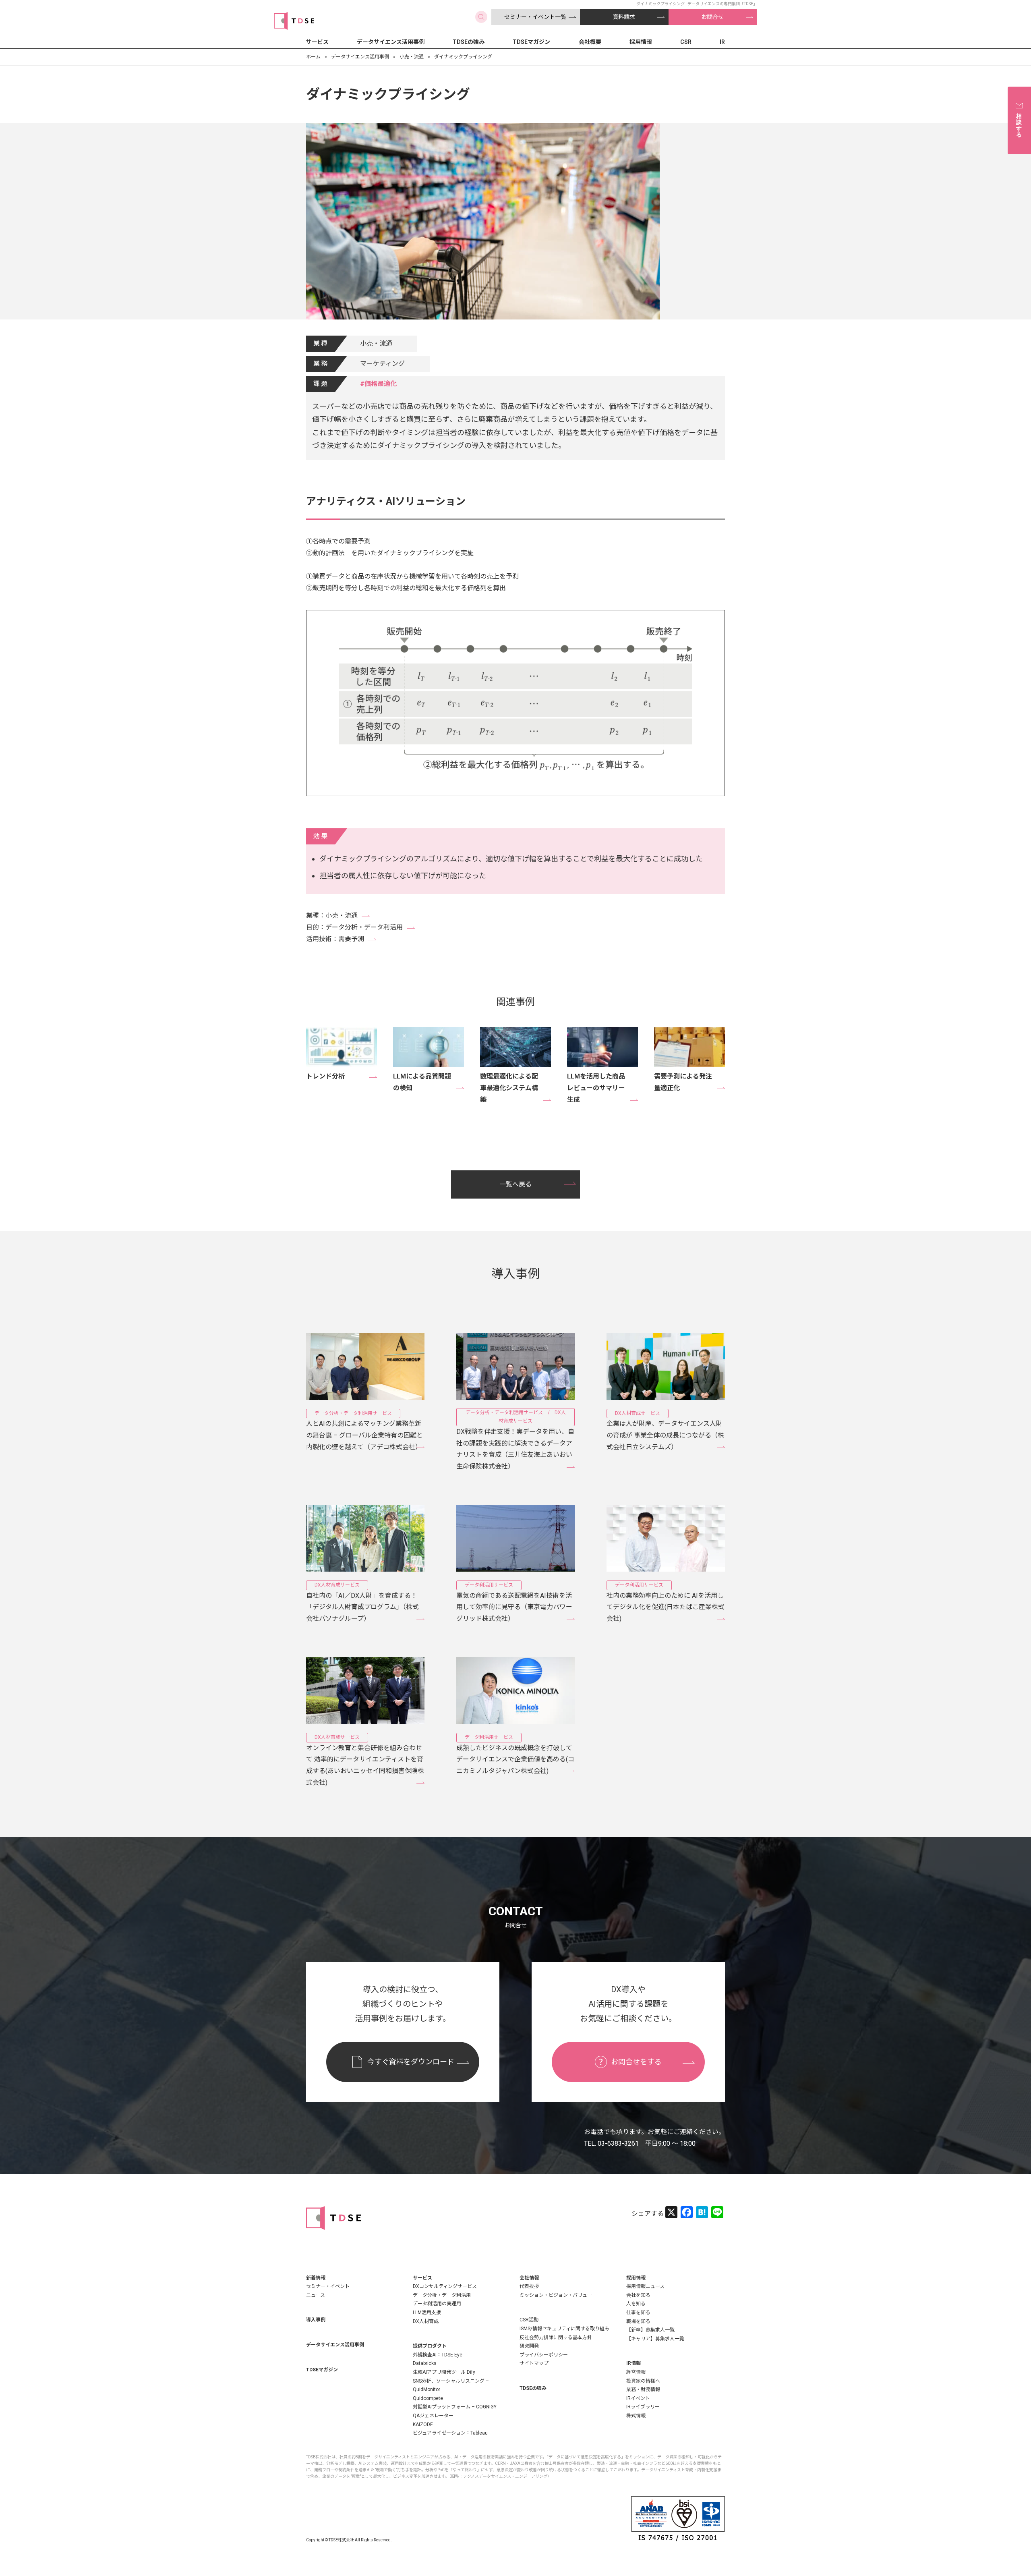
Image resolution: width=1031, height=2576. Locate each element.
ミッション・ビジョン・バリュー (556, 2295)
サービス (317, 42)
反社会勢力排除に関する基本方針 (556, 2337)
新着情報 (316, 2278)
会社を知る (638, 2295)
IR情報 (634, 2363)
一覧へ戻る (515, 1184)
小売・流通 (412, 57)
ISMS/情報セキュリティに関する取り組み (564, 2329)
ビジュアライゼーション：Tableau (450, 2433)
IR (722, 42)
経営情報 (636, 2372)
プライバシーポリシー (544, 2355)
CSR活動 (529, 2320)
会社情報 (529, 2278)
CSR (686, 42)
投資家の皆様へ (643, 2381)
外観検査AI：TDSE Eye (438, 2355)
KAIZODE (423, 2425)
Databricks (425, 2363)
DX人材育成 (426, 2321)
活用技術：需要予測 (335, 939)
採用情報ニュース (645, 2286)
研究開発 (529, 2346)
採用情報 (641, 42)
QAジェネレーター (433, 2416)
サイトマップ (534, 2363)
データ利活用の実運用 (437, 2304)
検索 (481, 17)
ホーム (313, 57)
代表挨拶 (529, 2286)
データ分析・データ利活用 (442, 2295)
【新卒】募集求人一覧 (650, 2330)
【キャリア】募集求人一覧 (655, 2339)
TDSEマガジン (531, 42)
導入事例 (316, 2320)
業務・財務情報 (643, 2389)
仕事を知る (638, 2313)
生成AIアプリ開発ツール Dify (444, 2372)
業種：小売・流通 (332, 916)
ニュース (316, 2295)
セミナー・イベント (328, 2286)
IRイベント (638, 2398)
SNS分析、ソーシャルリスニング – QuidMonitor (451, 2385)
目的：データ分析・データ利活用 (354, 927)
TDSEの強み (469, 42)
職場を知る (638, 2321)
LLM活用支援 (427, 2313)
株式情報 (636, 2416)
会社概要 (590, 42)
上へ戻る (1001, 2546)
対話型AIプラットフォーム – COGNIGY (455, 2407)
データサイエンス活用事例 (391, 42)
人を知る (636, 2304)
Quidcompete (428, 2398)
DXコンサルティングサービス (445, 2286)
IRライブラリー (643, 2407)
